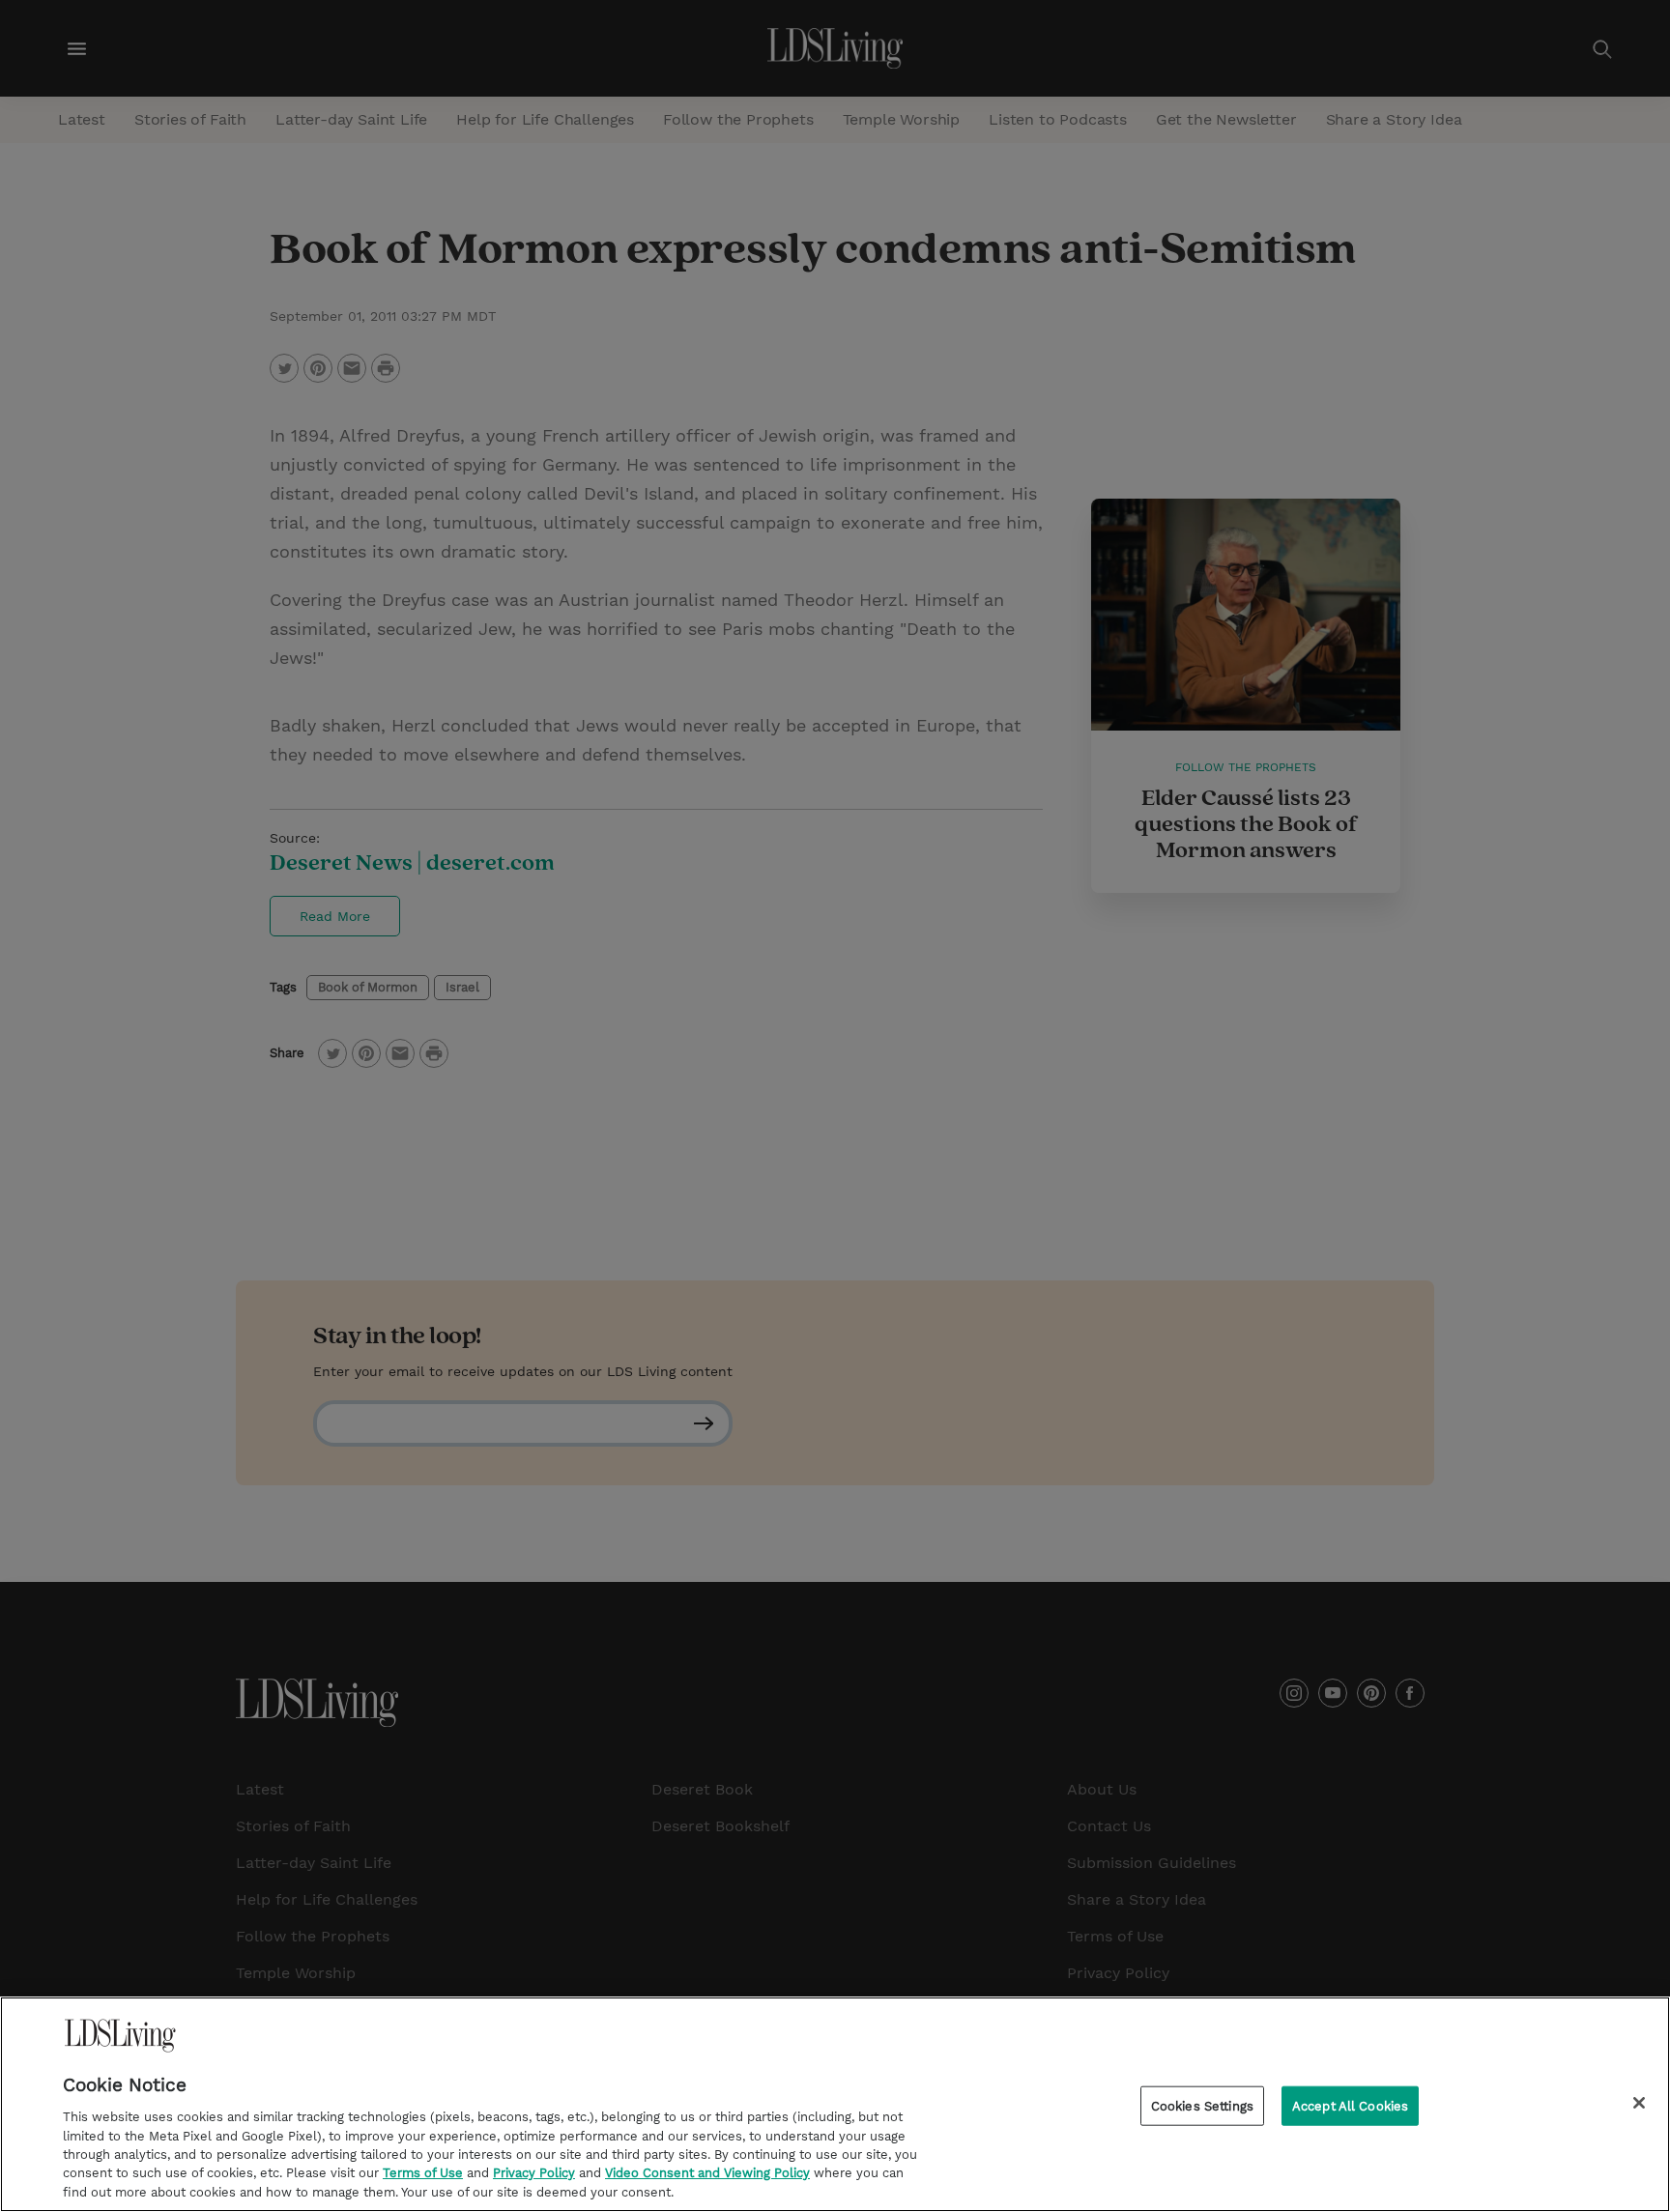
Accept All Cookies (1350, 2105)
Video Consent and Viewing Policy (707, 2174)
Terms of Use (423, 2174)
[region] (835, 2104)
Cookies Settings (1202, 2105)
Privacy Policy (534, 2174)
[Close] (1639, 2103)
